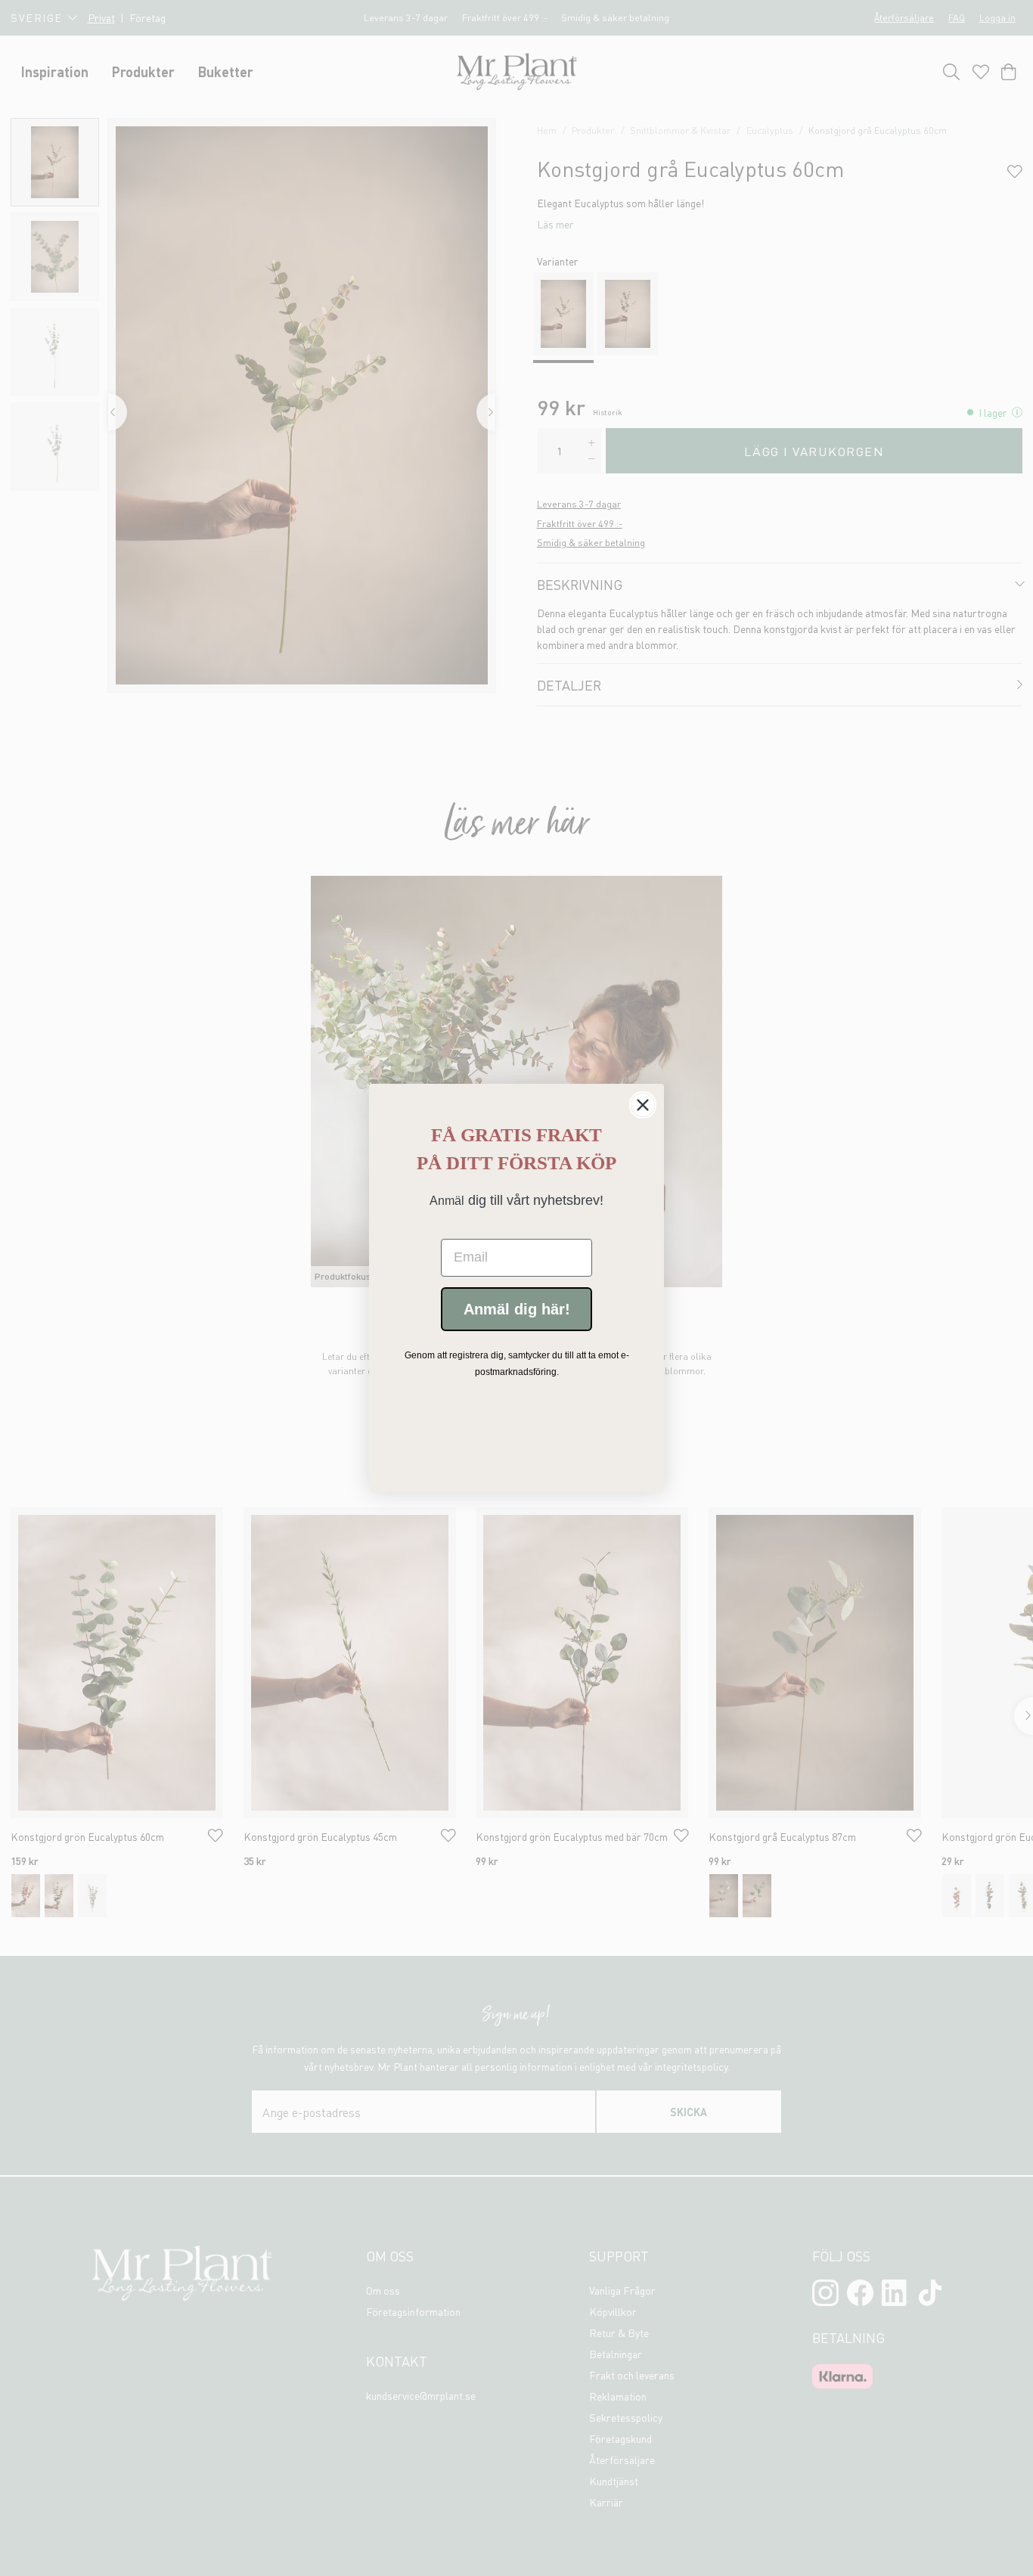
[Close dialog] (643, 1105)
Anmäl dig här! (517, 1309)
